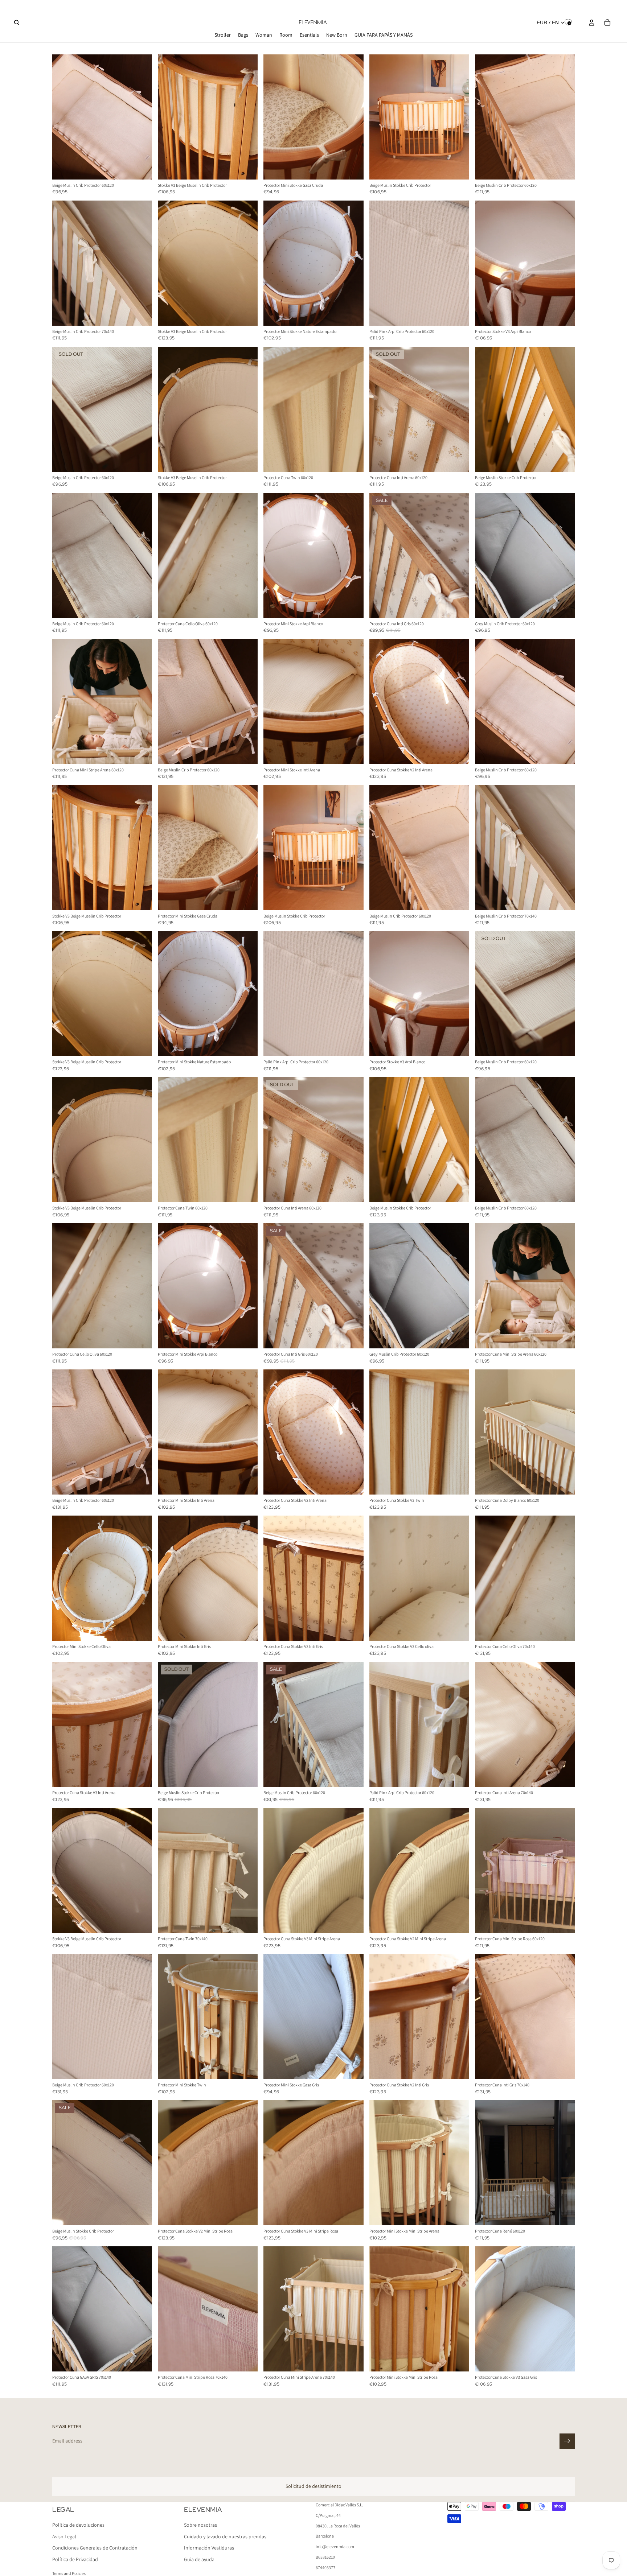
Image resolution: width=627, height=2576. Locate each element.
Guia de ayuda (199, 2559)
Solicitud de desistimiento (313, 2486)
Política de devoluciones (78, 2525)
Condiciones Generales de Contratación (95, 2548)
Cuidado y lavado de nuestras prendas (225, 2536)
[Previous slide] (63, 117)
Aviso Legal (64, 2536)
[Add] (141, 168)
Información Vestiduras (209, 2548)
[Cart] (607, 22)
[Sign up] (567, 2441)
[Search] (17, 22)
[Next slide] (141, 117)
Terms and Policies (69, 2573)
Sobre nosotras (200, 2525)
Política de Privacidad (75, 2559)
